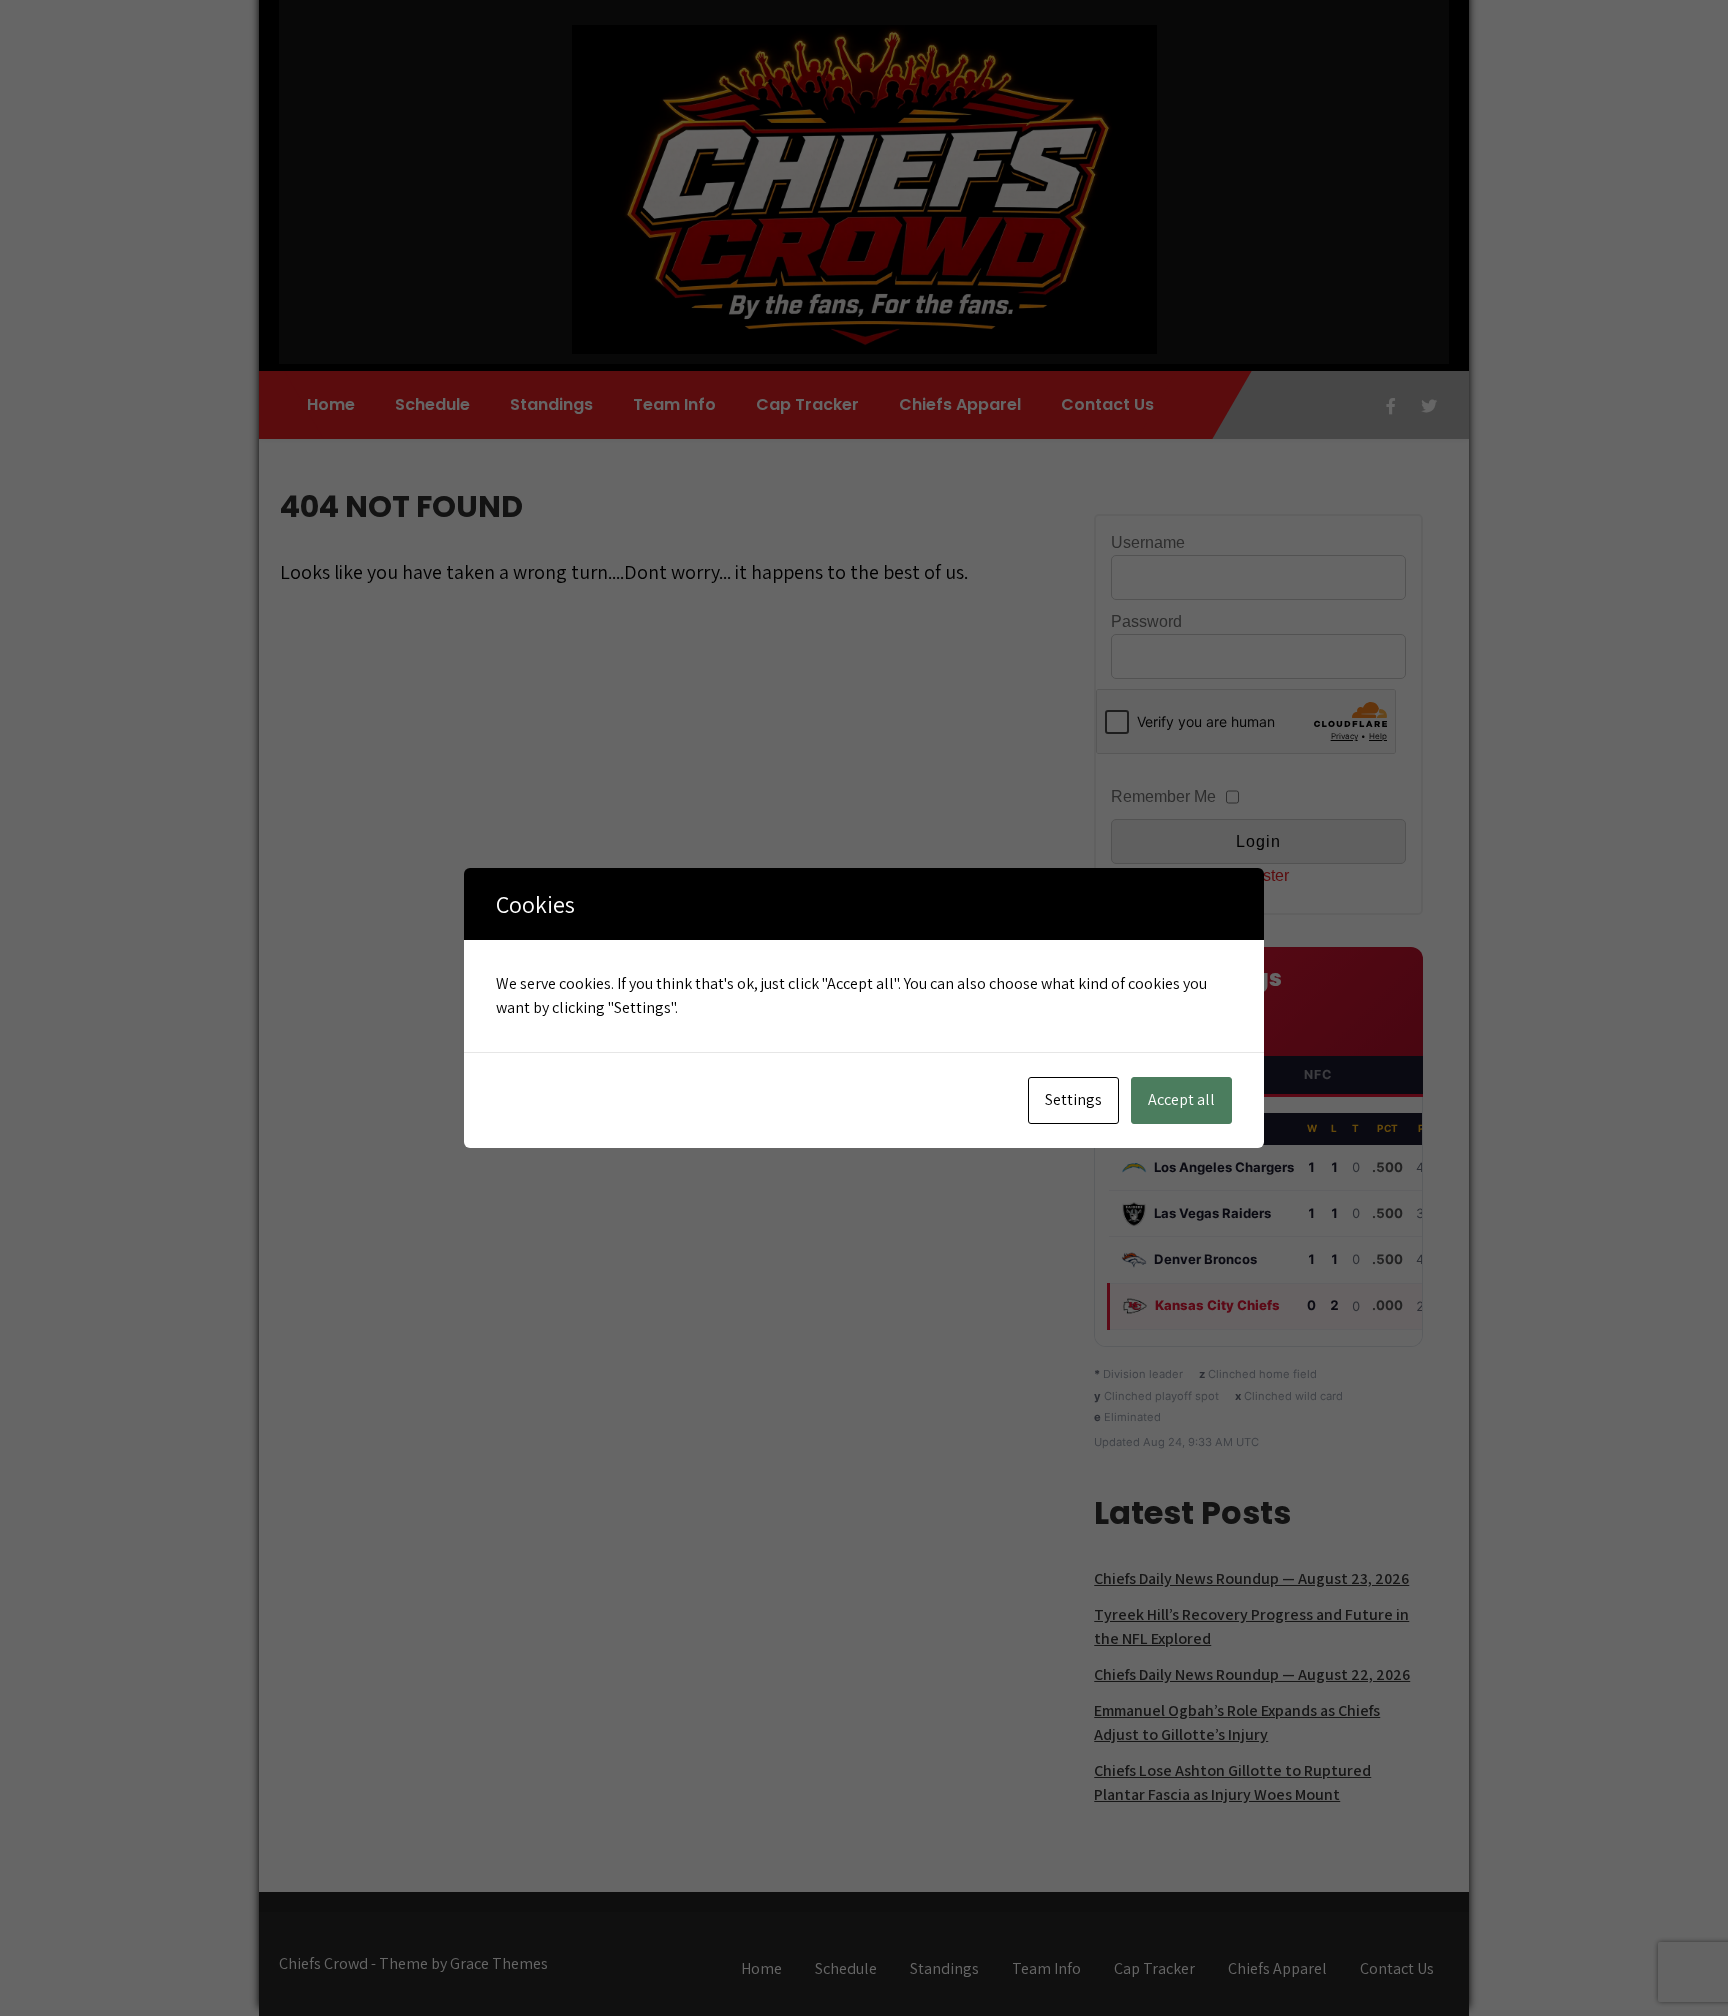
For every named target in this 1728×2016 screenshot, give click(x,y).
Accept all (1181, 1099)
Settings (1073, 1099)
